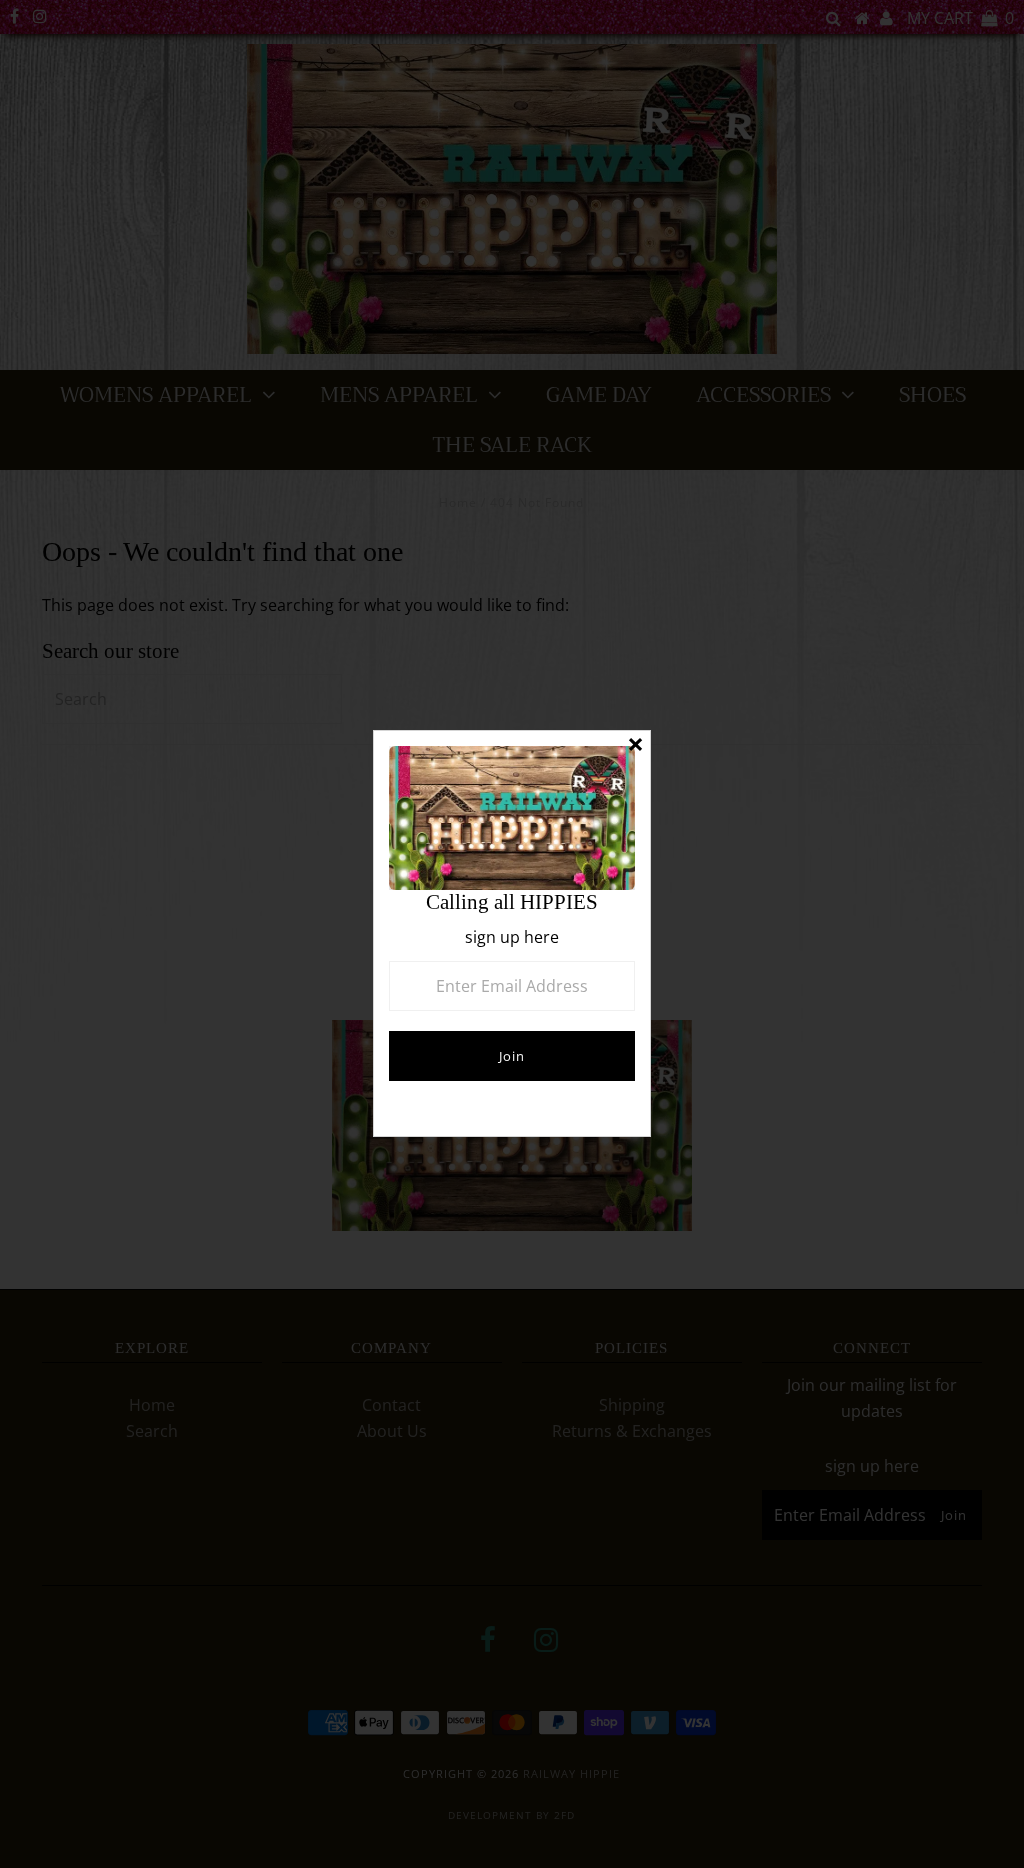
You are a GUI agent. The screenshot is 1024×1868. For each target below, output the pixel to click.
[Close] (635, 746)
